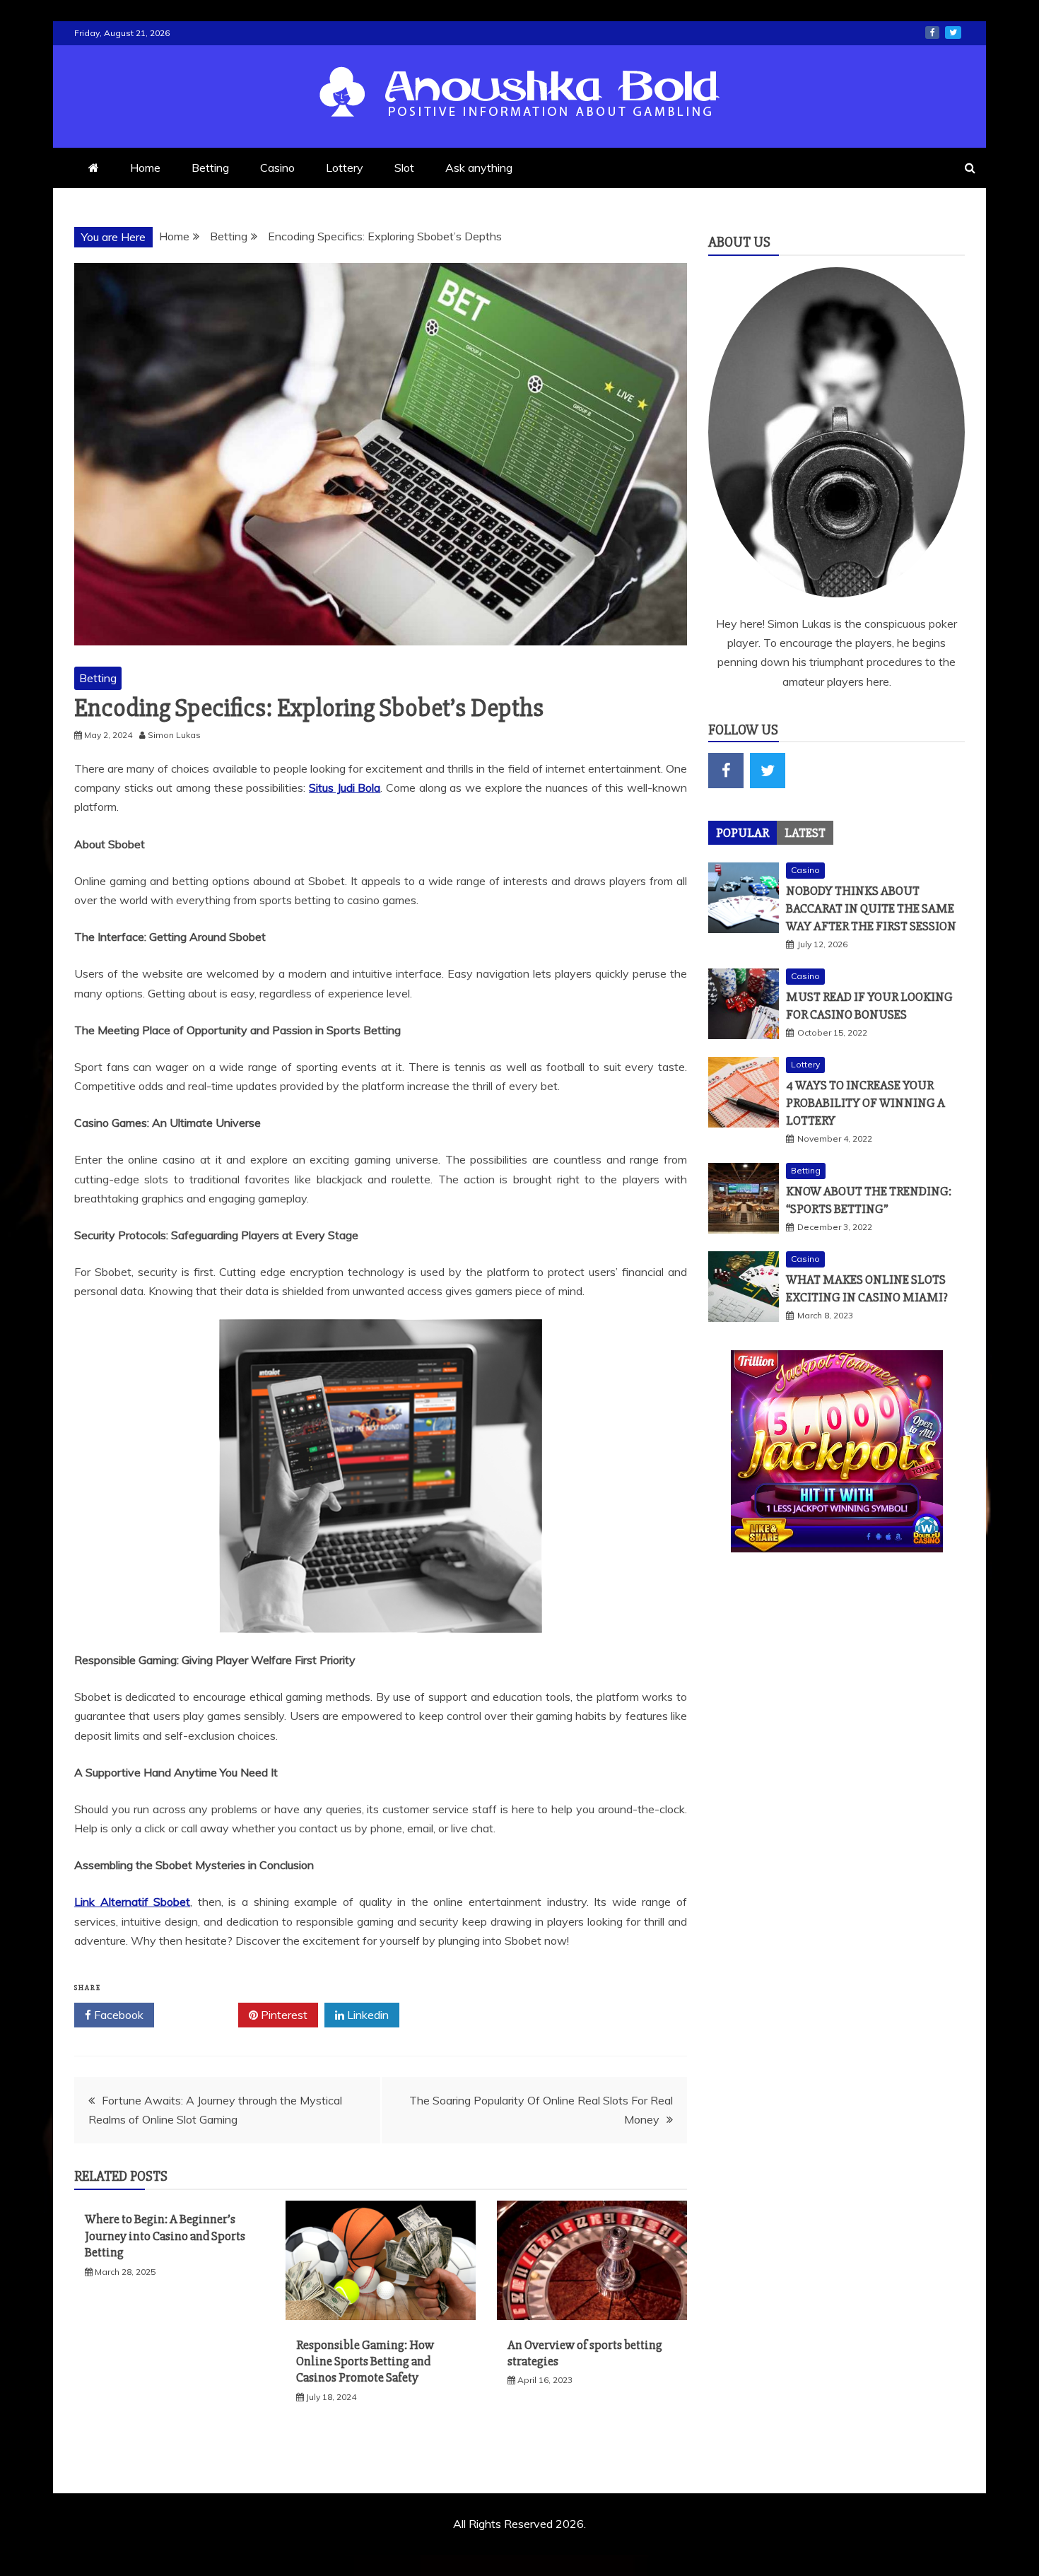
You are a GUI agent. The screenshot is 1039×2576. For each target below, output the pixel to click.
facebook (932, 33)
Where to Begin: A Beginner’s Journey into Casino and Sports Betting (165, 2236)
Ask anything (479, 168)
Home (145, 168)
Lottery (345, 168)
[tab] (742, 833)
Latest (805, 833)
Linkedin (366, 2015)
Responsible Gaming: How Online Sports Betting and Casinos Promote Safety (365, 2361)
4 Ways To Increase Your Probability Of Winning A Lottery (865, 1103)
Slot (404, 168)
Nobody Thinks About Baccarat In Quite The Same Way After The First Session (871, 908)
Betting (210, 168)
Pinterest (283, 2015)
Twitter (201, 2015)
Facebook (117, 2015)
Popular (742, 833)
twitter (953, 33)
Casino (277, 168)
